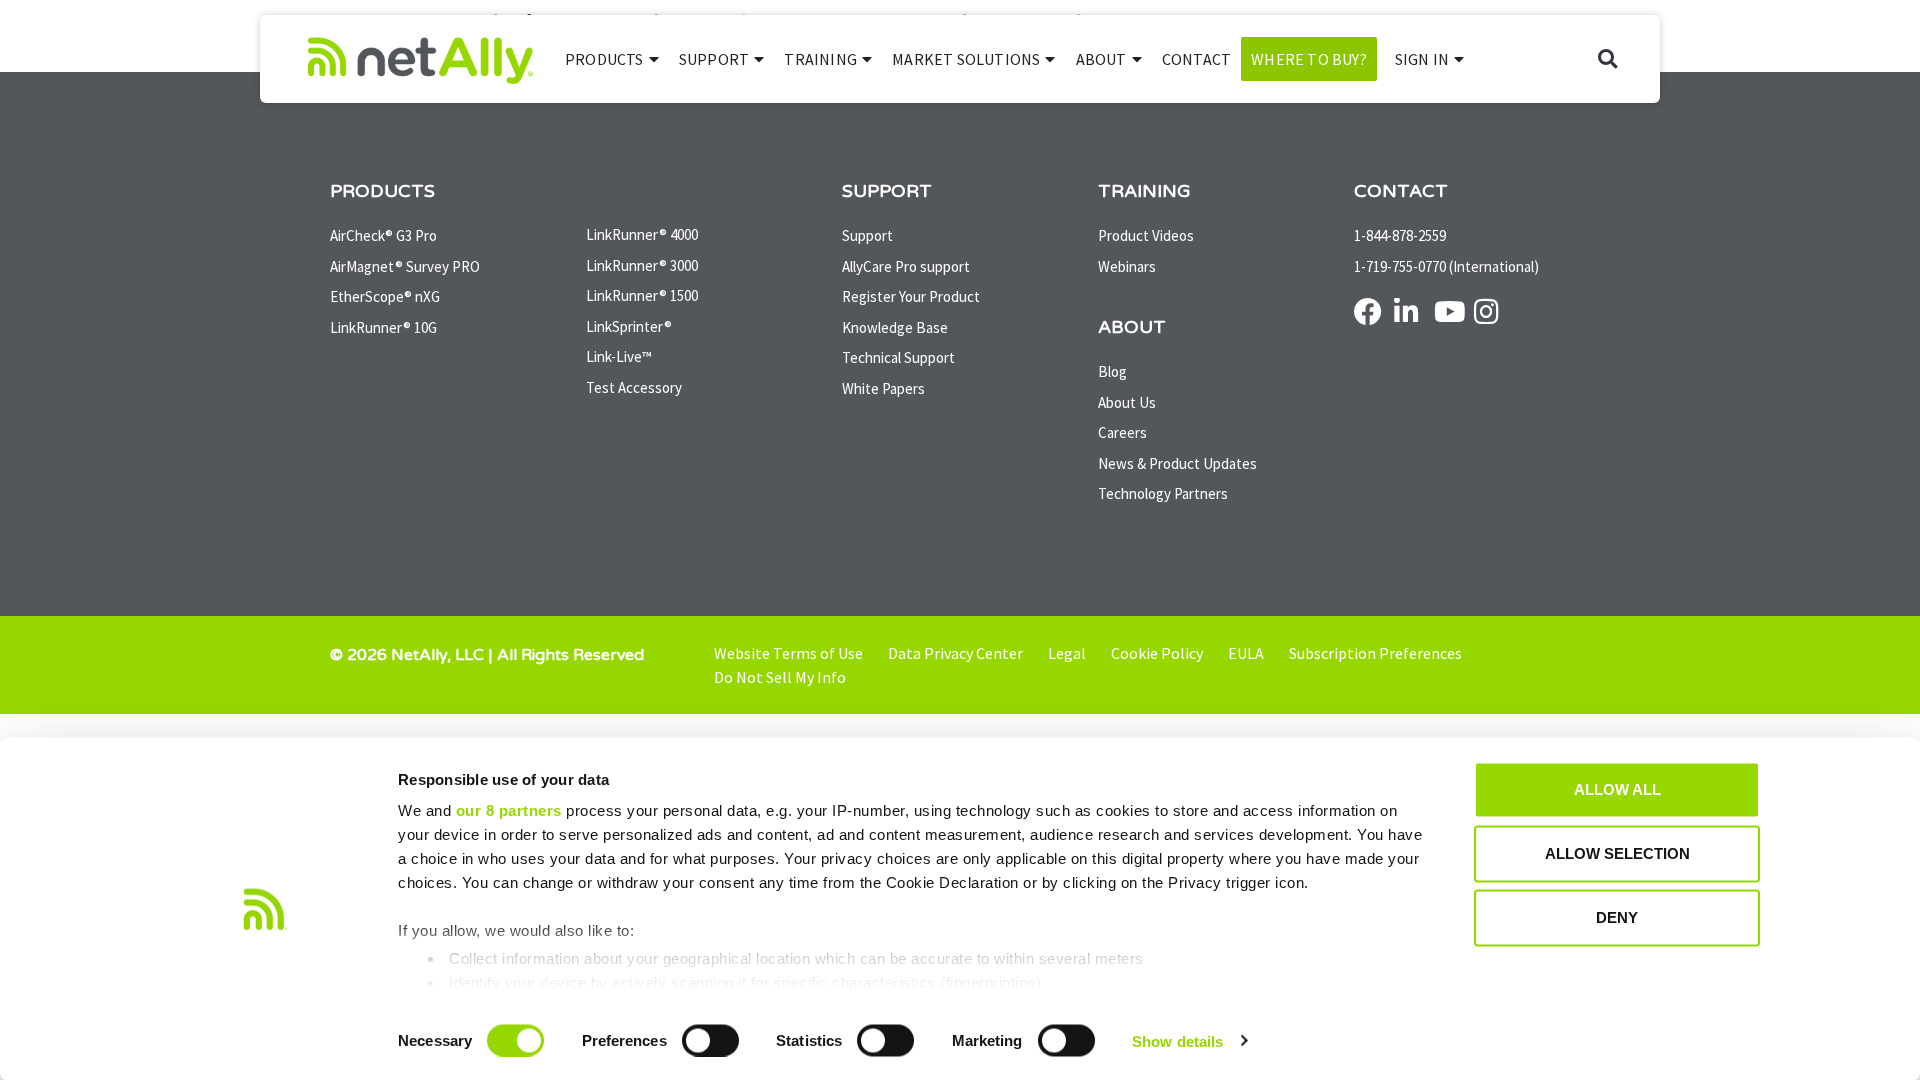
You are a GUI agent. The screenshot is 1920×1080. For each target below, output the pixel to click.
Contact (1196, 59)
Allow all (1617, 789)
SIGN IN (1422, 59)
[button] (1607, 59)
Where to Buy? (1309, 59)
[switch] (710, 1040)
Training (820, 59)
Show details (1177, 1040)
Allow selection (1617, 853)
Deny (1617, 917)
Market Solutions (966, 59)
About (1101, 59)
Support (714, 59)
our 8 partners (509, 810)
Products (604, 59)
